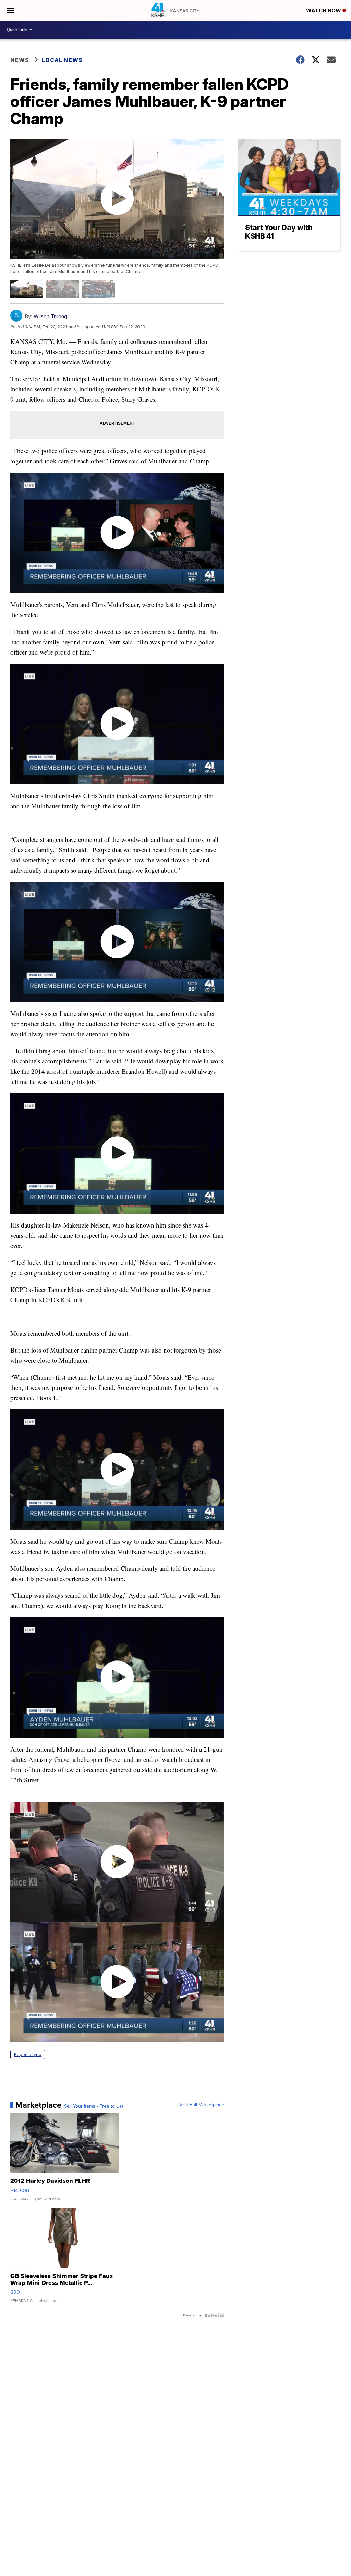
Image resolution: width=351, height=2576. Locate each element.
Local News (62, 60)
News (20, 60)
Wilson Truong (50, 316)
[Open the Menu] (10, 10)
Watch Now (324, 10)
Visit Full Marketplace (202, 2105)
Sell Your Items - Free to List (94, 2106)
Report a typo (28, 2055)
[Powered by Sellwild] (214, 2315)
